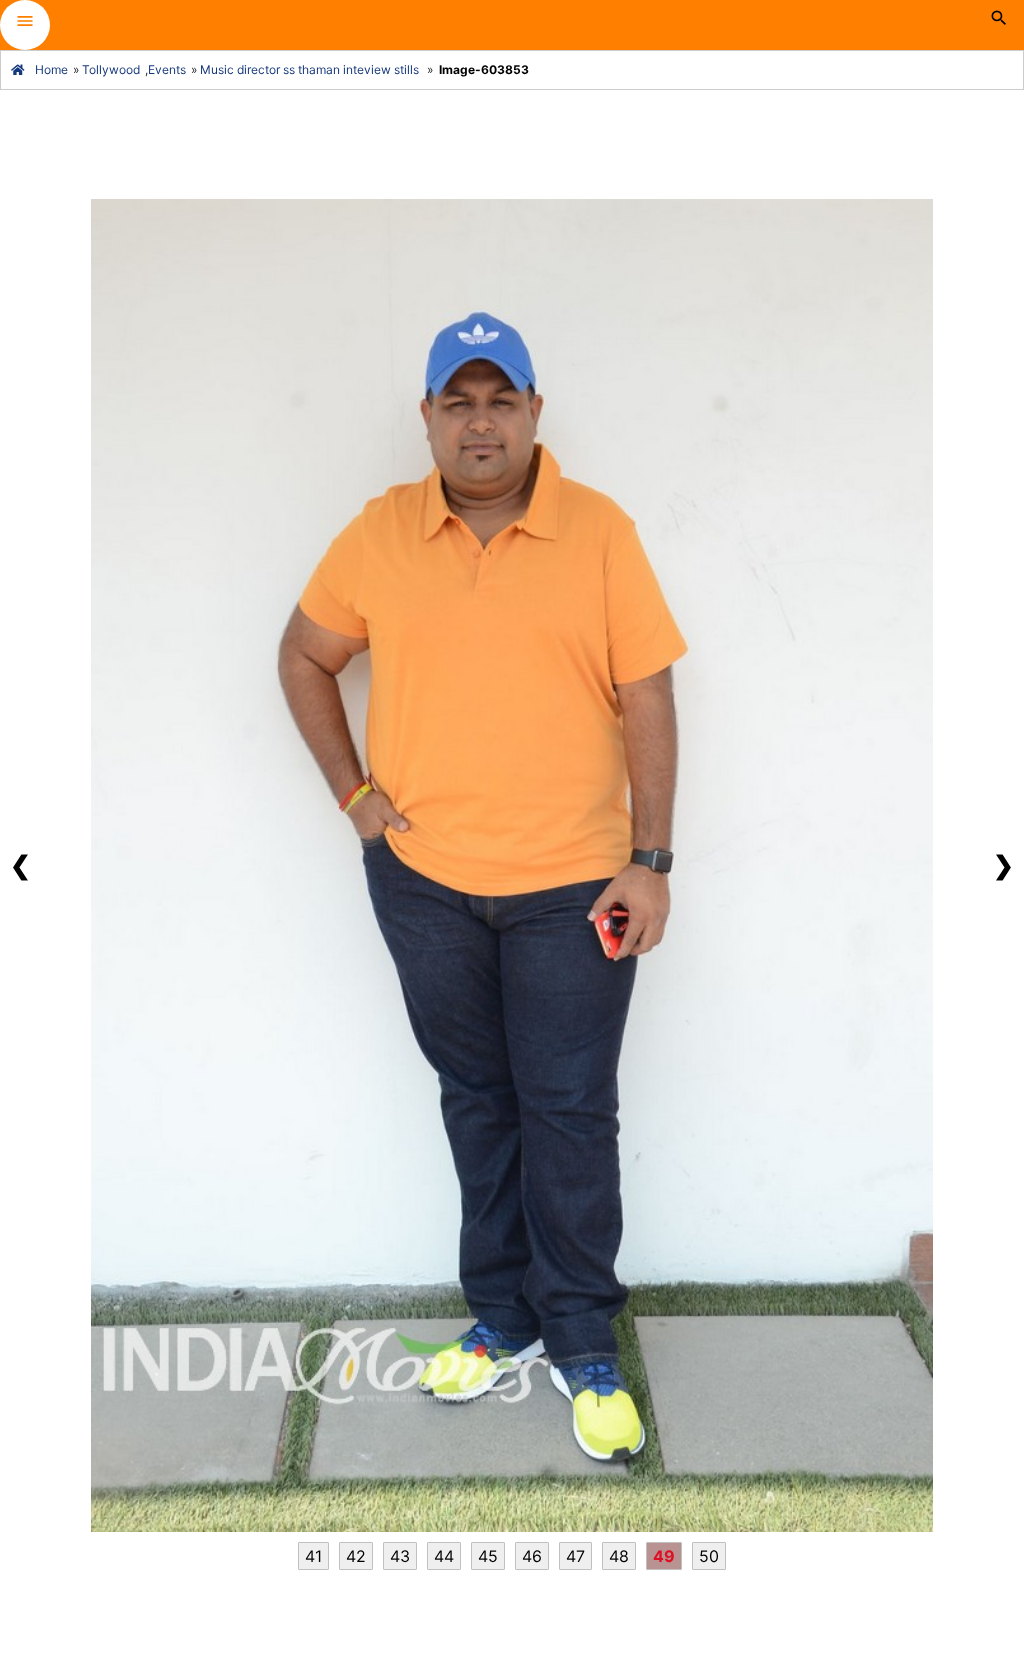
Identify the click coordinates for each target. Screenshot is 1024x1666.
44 (444, 1556)
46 (532, 1556)
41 (313, 1556)
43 (400, 1556)
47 (575, 1556)
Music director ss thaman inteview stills (309, 69)
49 (664, 1556)
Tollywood (111, 69)
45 (488, 1556)
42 (356, 1556)
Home (51, 69)
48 (619, 1556)
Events (167, 69)
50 (709, 1556)
